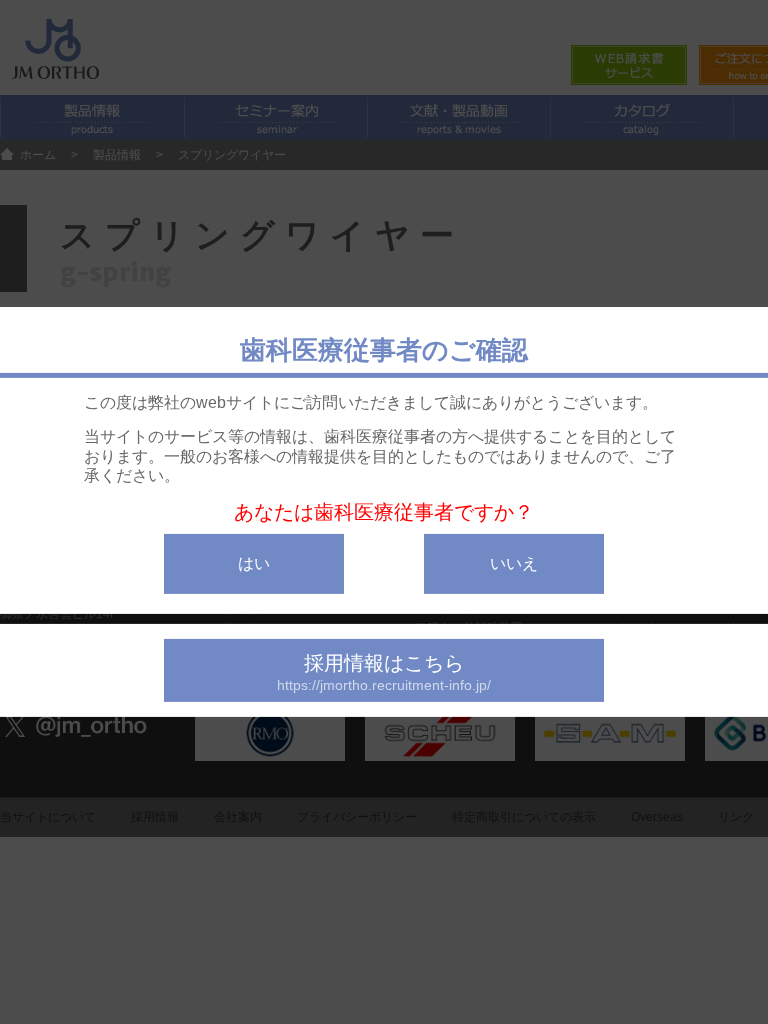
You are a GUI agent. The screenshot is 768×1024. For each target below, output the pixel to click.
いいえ (514, 563)
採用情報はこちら (384, 672)
